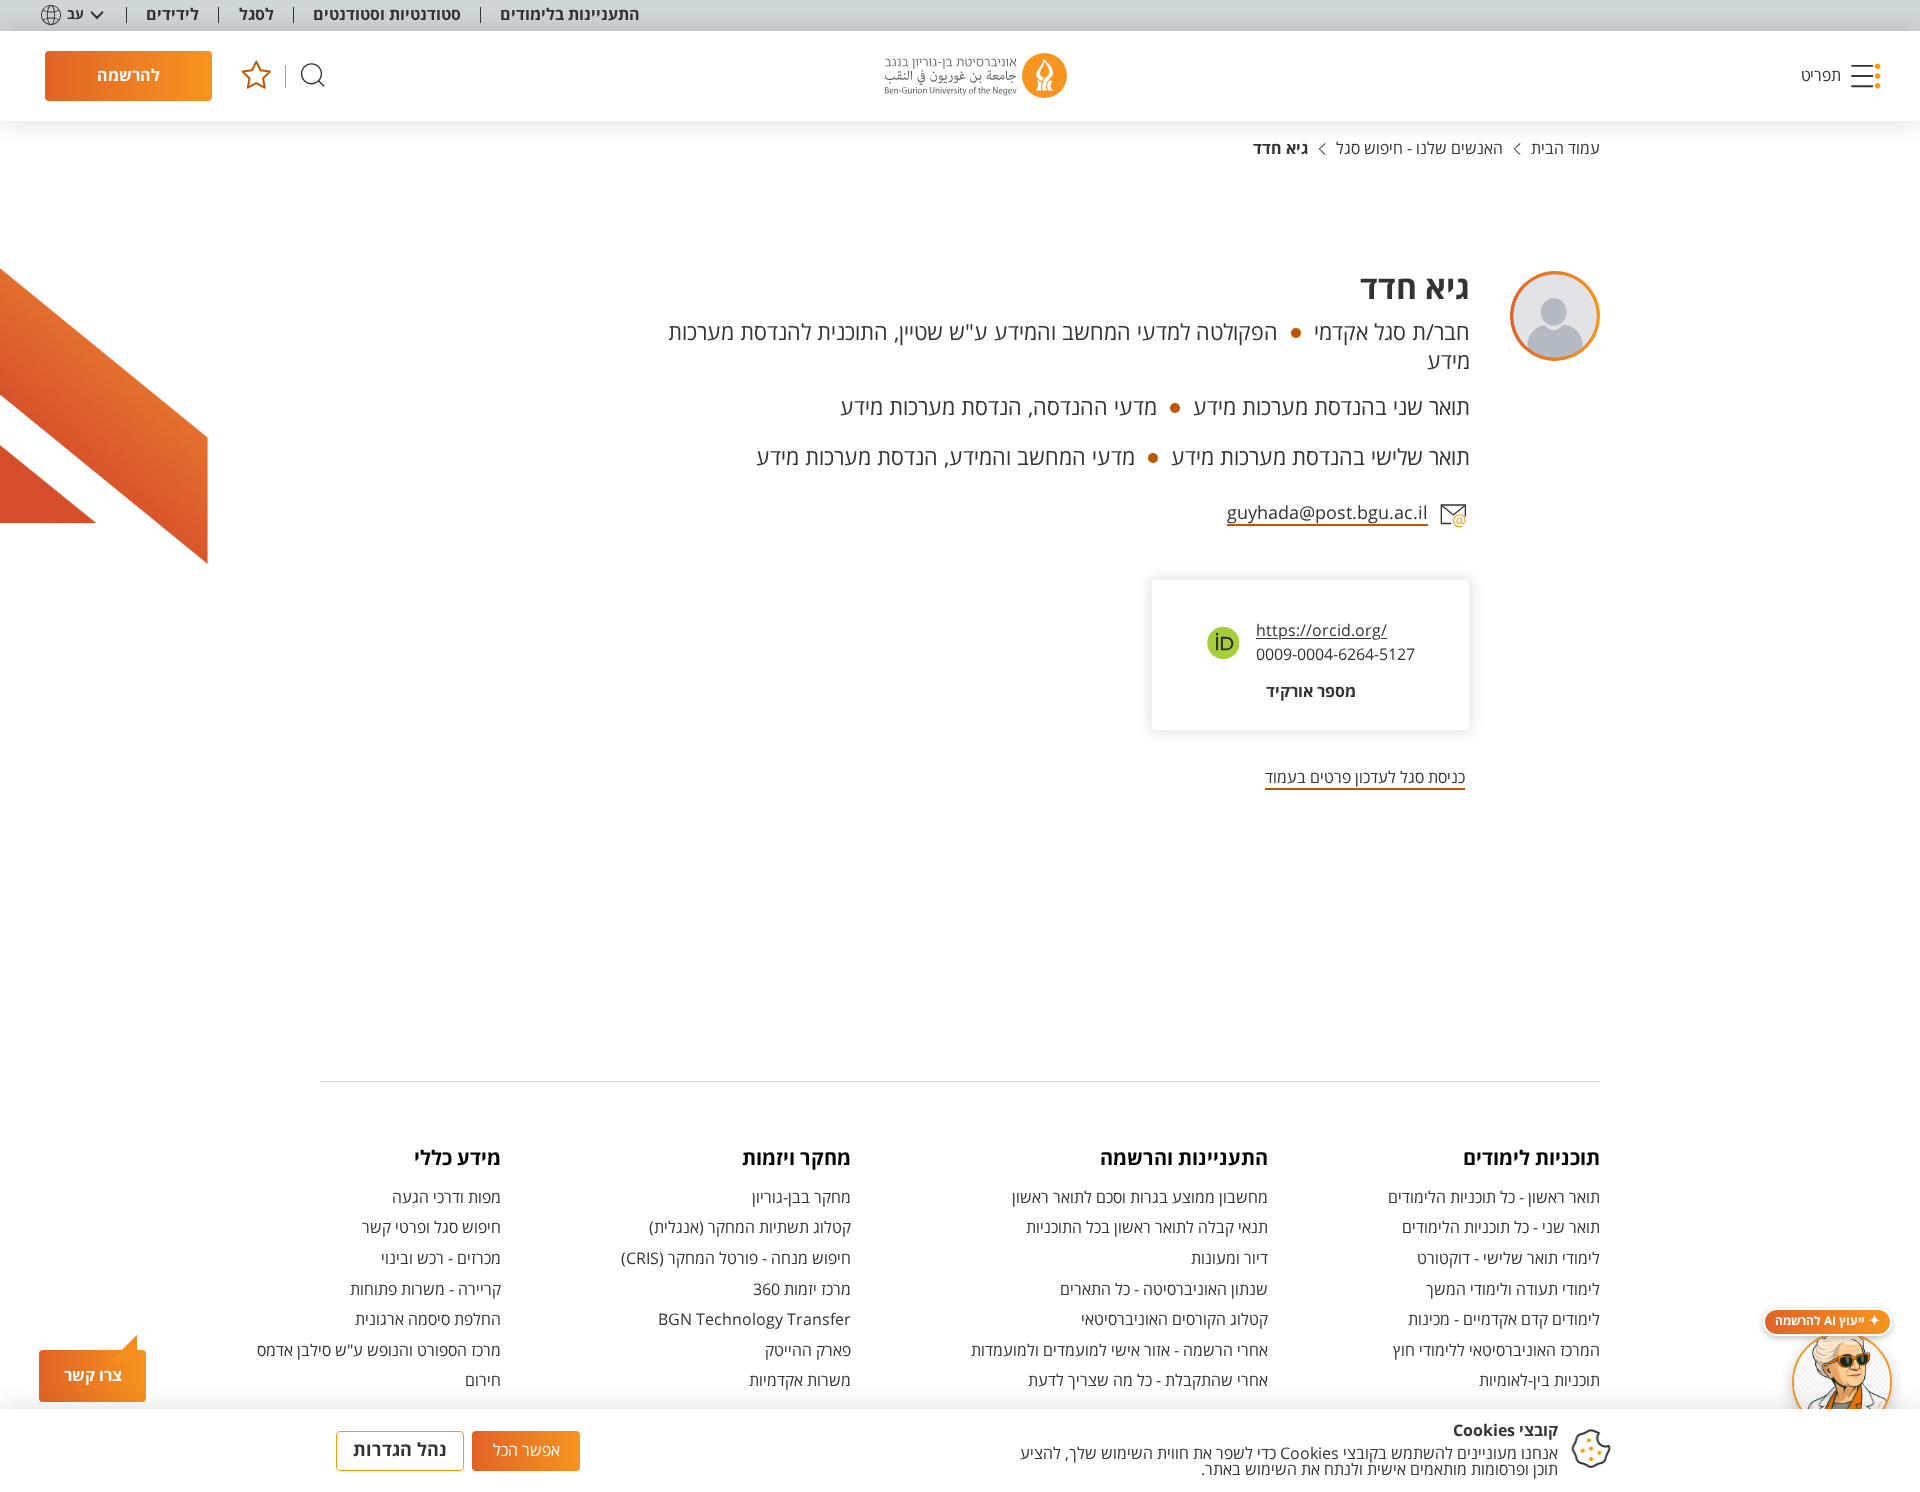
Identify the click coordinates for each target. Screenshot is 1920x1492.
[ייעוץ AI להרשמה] (1842, 1382)
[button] (1842, 76)
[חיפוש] (313, 76)
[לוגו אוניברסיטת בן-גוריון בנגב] (976, 76)
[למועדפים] (255, 76)
